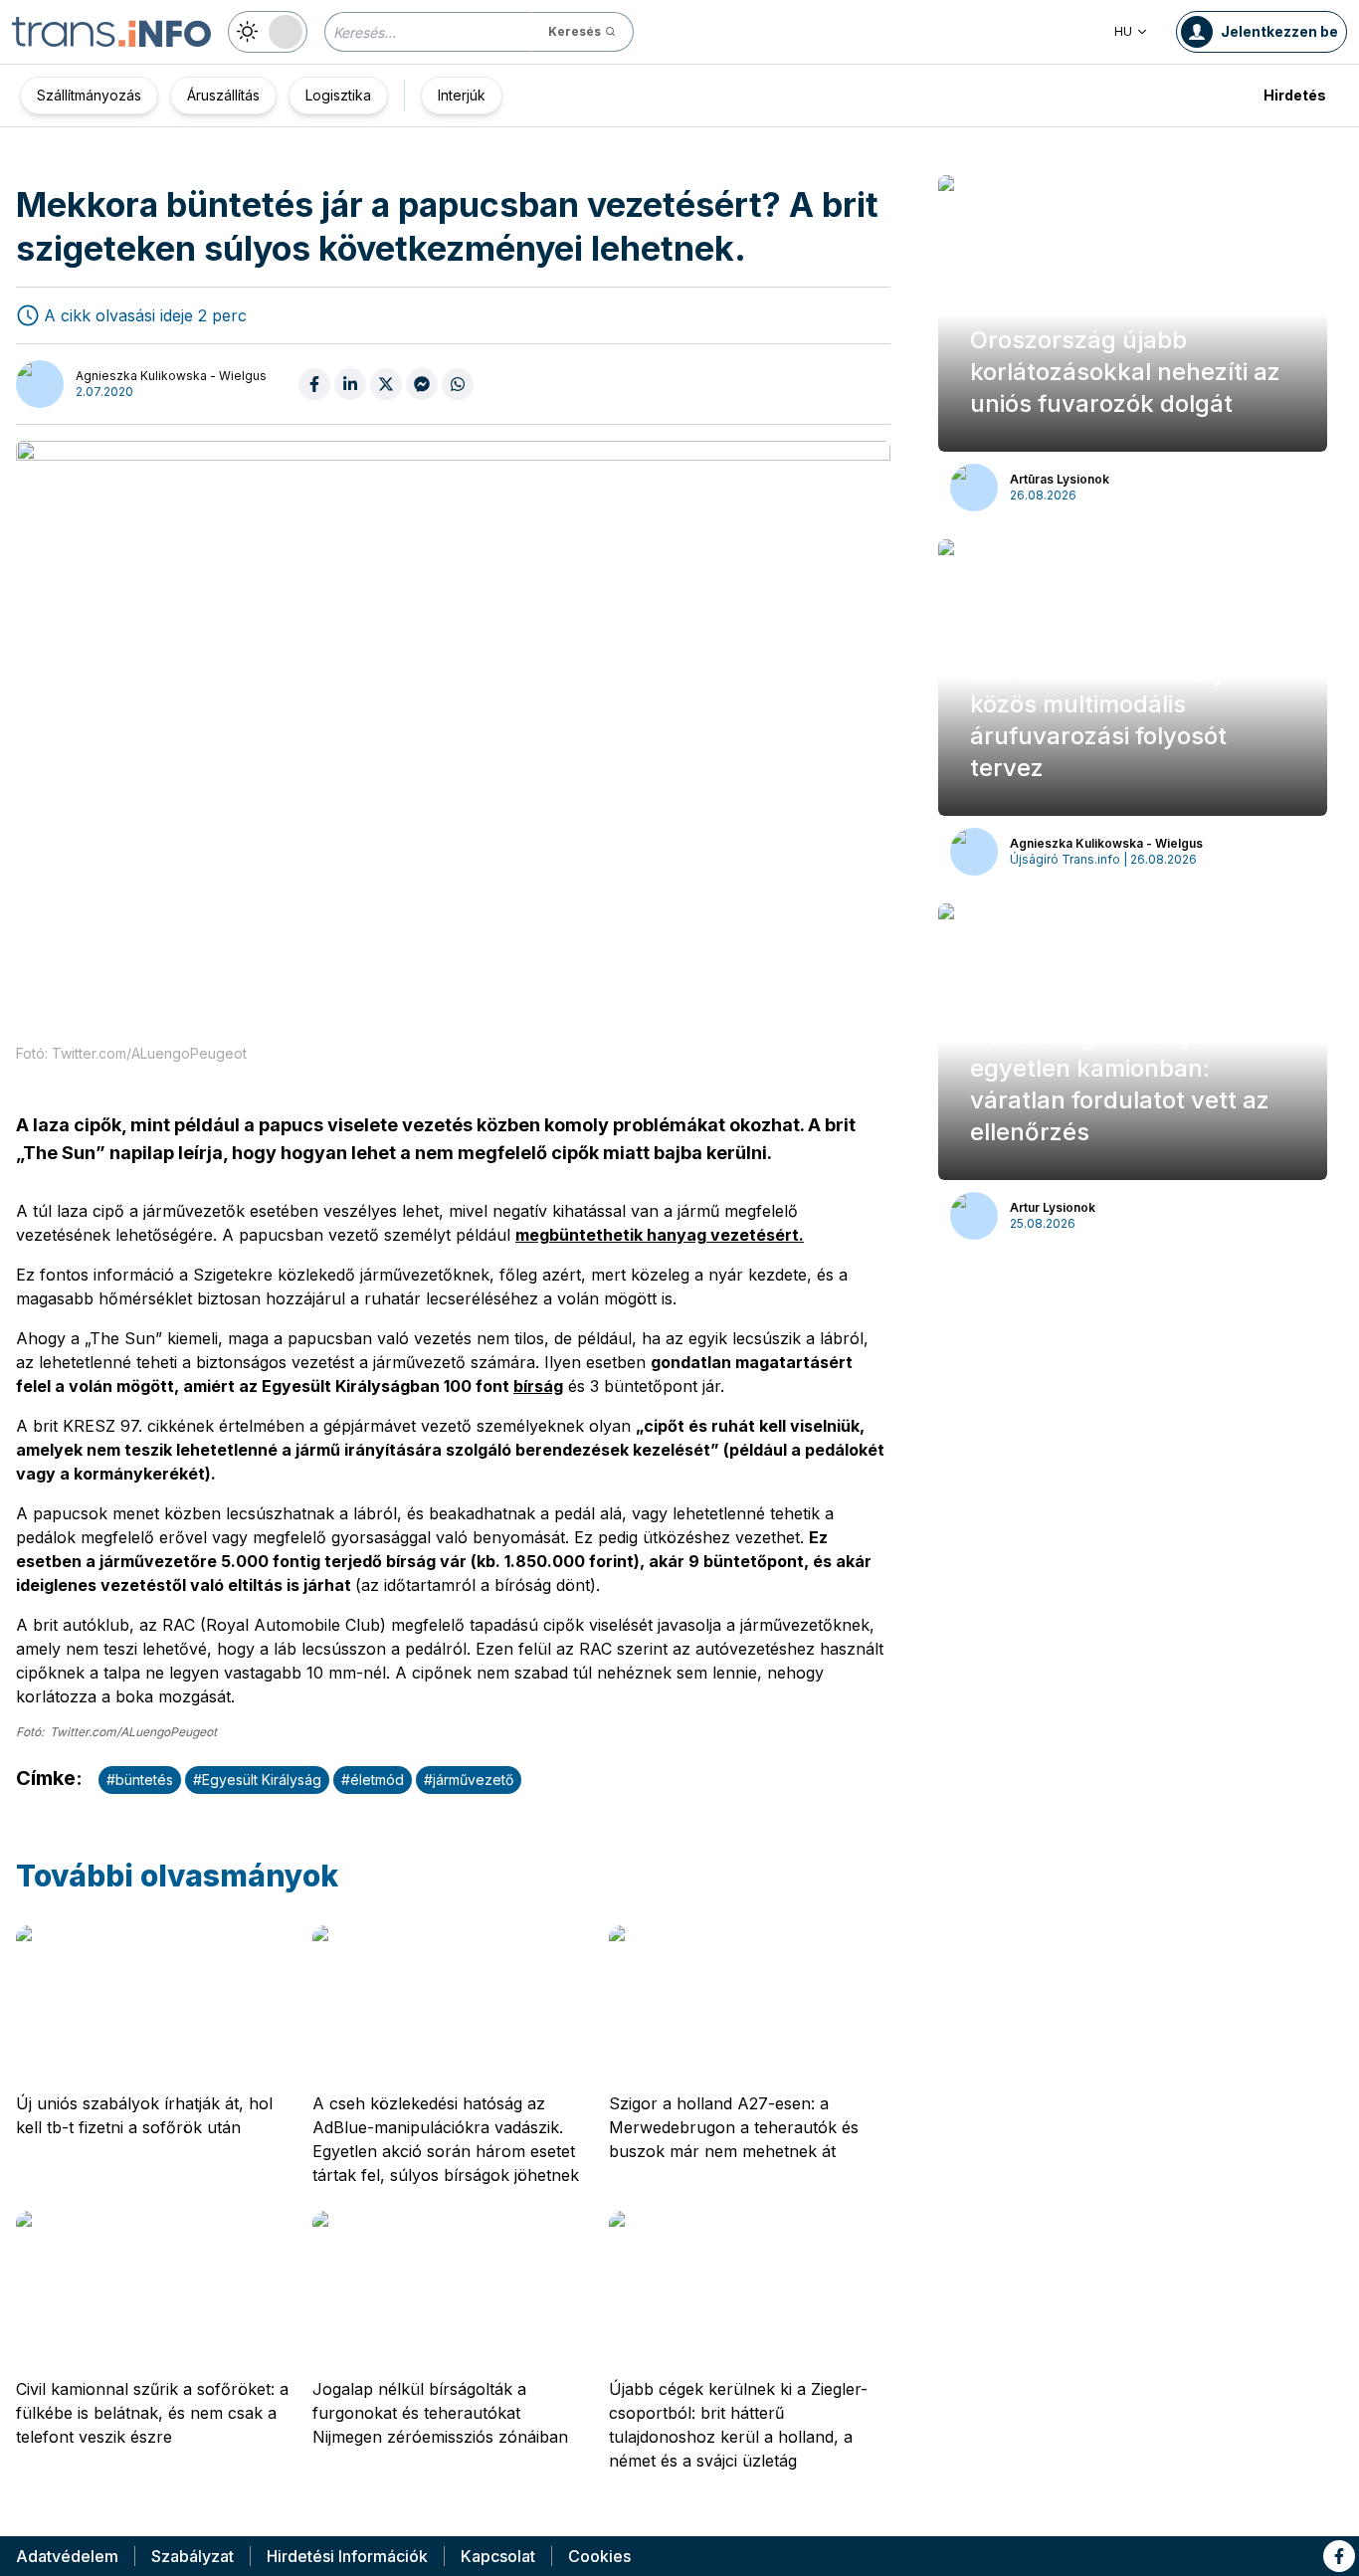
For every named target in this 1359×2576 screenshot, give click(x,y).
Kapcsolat (498, 2556)
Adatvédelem (67, 2556)
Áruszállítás (223, 95)
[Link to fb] (1339, 2556)
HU (1123, 31)
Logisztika (338, 95)
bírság (538, 1386)
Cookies (599, 2556)
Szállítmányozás (89, 95)
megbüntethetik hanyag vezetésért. (660, 1235)
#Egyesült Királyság (257, 1780)
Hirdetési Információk (347, 2556)
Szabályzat (193, 2556)
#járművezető (469, 1780)
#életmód (373, 1780)
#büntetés (140, 1780)
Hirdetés (1295, 95)
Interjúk (462, 95)
